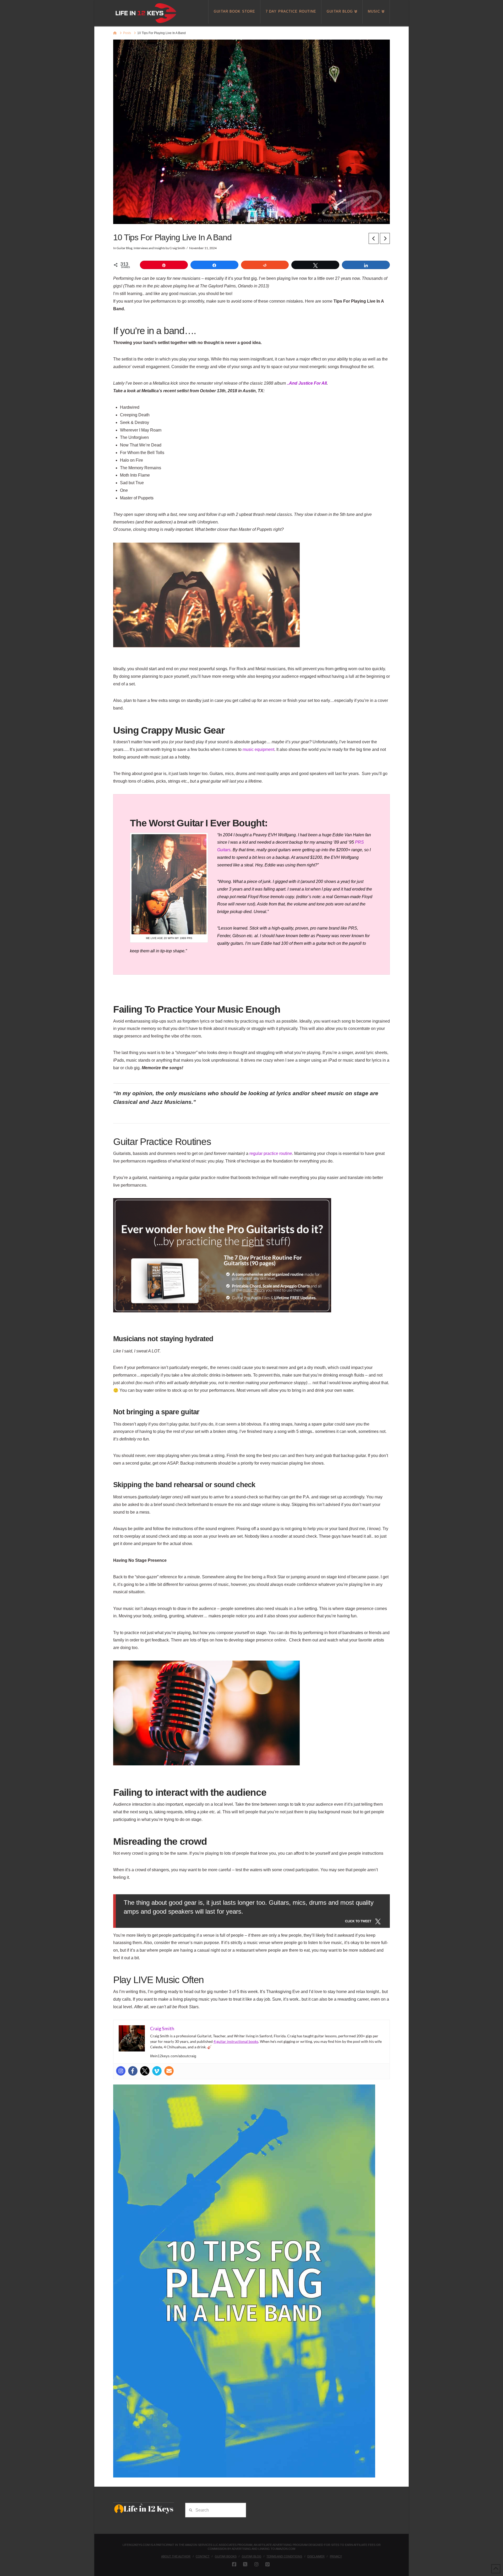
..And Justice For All (307, 383)
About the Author (176, 2556)
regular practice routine (271, 1153)
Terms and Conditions (284, 2556)
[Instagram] (121, 2071)
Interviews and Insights (149, 248)
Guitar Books (226, 2556)
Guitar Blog (124, 248)
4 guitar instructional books (236, 2041)
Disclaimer (316, 2556)
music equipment (258, 749)
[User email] (169, 2071)
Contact (203, 2556)
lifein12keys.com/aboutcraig (173, 2056)
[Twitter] (145, 2071)
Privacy (336, 2556)
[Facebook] (133, 2071)
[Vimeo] (157, 2071)
